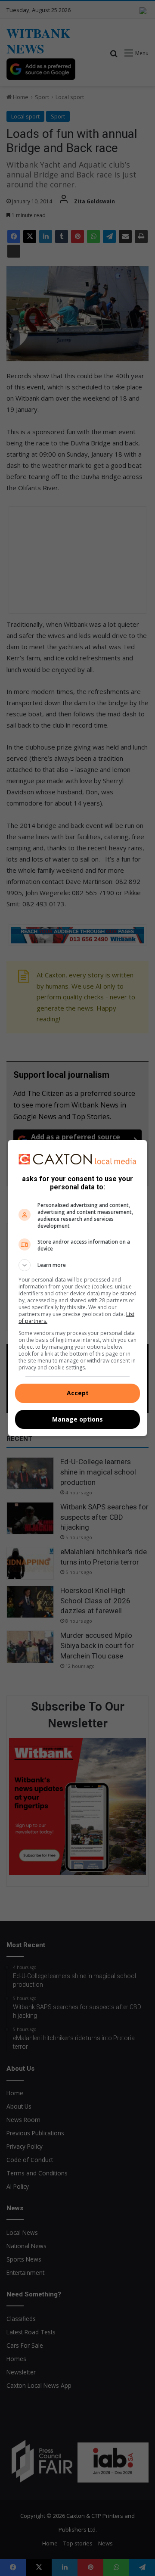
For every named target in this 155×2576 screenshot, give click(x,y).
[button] (77, 1265)
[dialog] (77, 1288)
